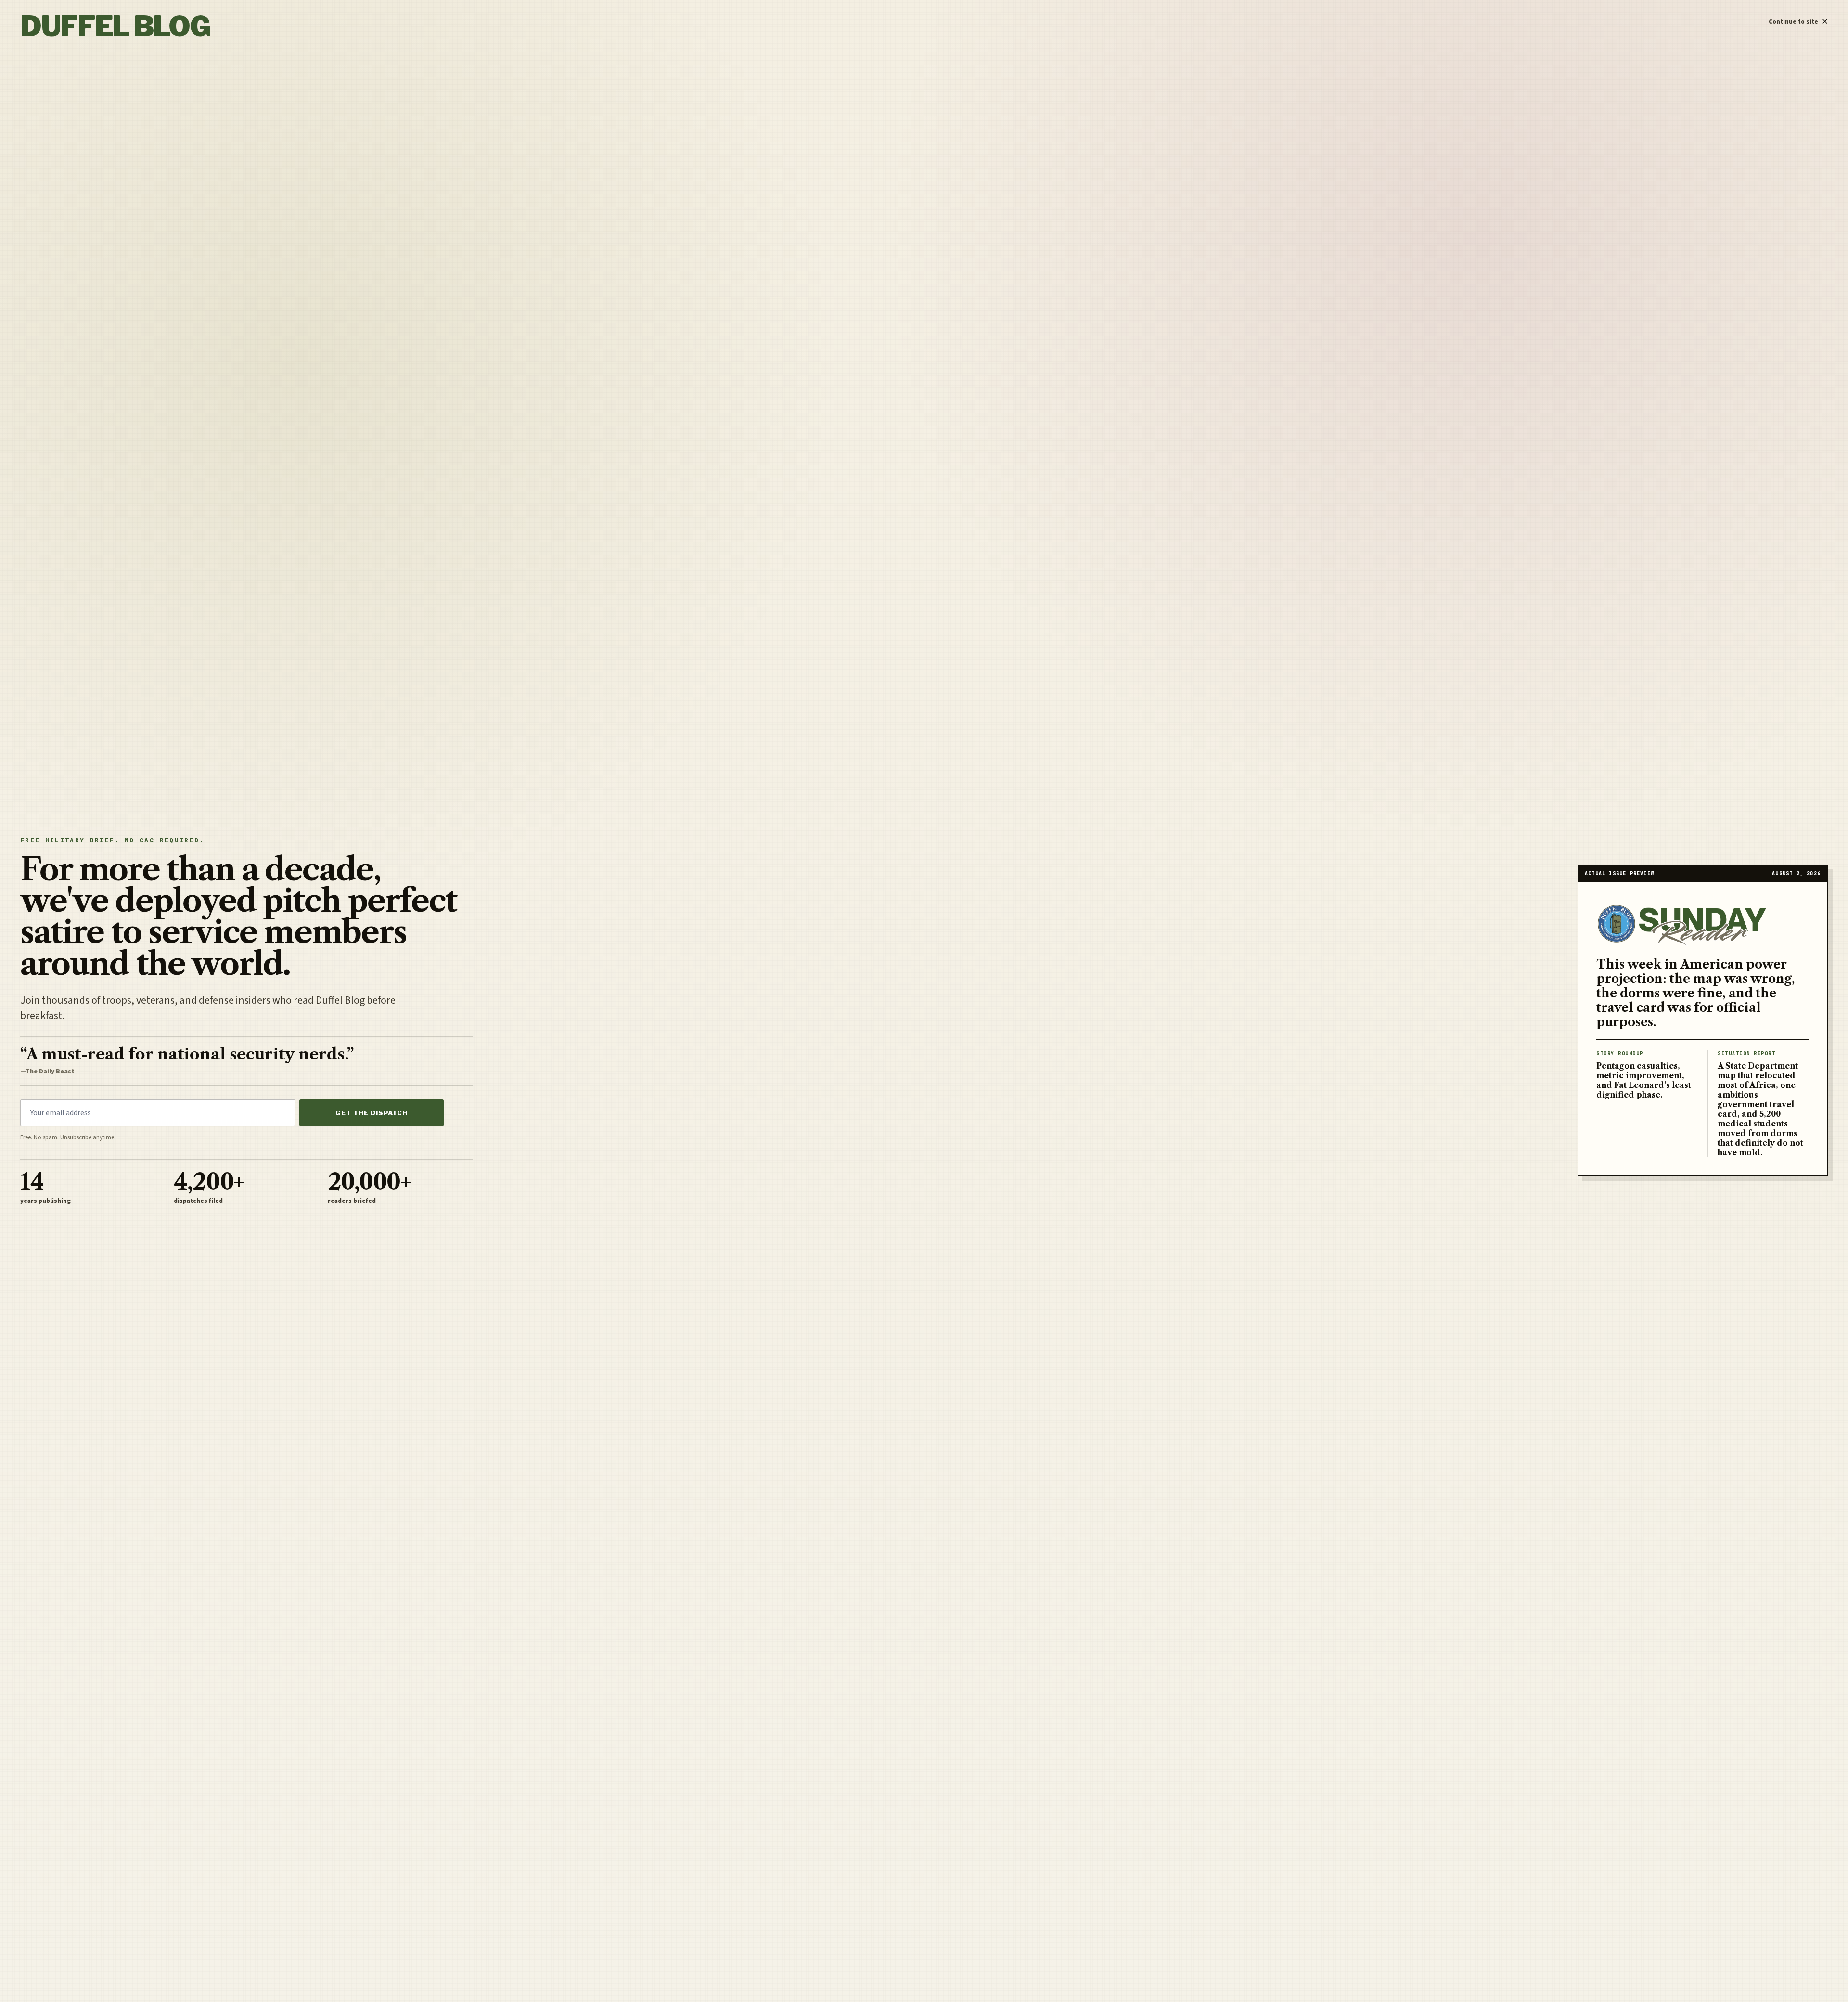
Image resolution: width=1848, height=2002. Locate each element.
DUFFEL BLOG (115, 26)
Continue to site (1798, 19)
